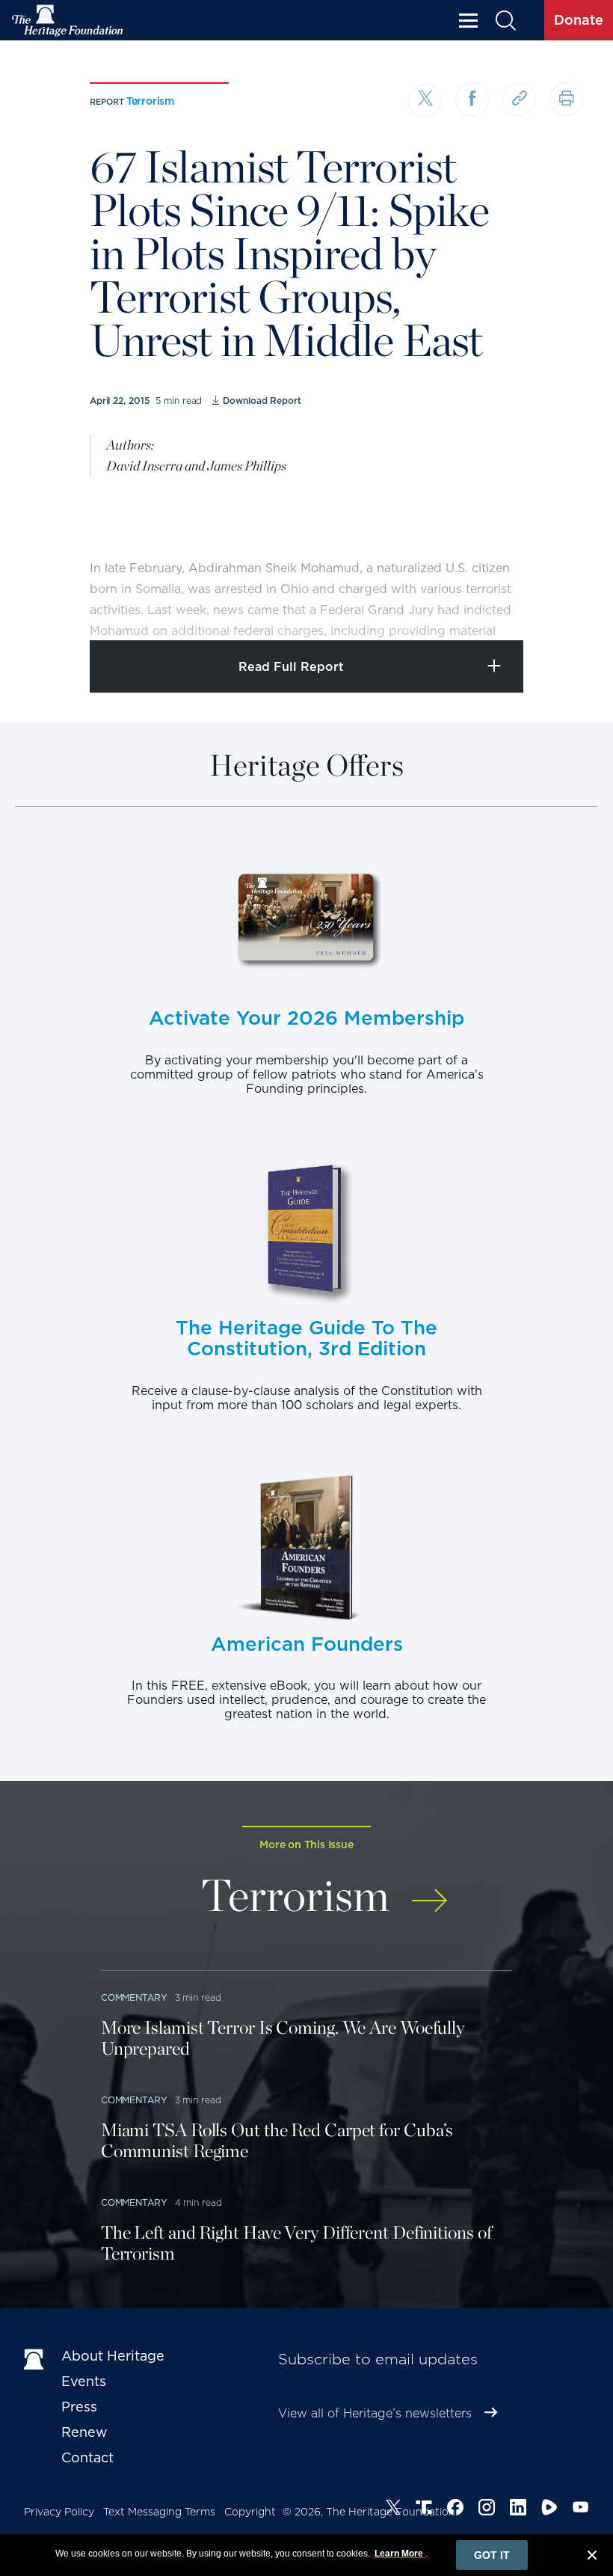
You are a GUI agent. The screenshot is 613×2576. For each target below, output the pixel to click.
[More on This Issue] (429, 1892)
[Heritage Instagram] (487, 2509)
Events (84, 2381)
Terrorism (150, 101)
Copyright (250, 2512)
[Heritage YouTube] (581, 2509)
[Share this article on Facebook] (472, 99)
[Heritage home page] (35, 2359)
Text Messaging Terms (159, 2512)
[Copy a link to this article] (519, 99)
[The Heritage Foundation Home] (68, 21)
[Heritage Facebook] (455, 2509)
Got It (492, 2555)
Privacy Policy (59, 2512)
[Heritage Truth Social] (424, 2509)
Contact (87, 2457)
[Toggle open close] (566, 608)
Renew (84, 2432)
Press (79, 2407)
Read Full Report (291, 667)
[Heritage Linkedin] (518, 2509)
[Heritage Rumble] (549, 2509)
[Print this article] (566, 99)
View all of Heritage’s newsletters (375, 2413)
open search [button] (505, 21)
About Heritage (113, 2356)
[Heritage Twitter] (393, 2509)
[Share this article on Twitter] (425, 101)
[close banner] (592, 2557)
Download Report (262, 401)
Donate (579, 20)
